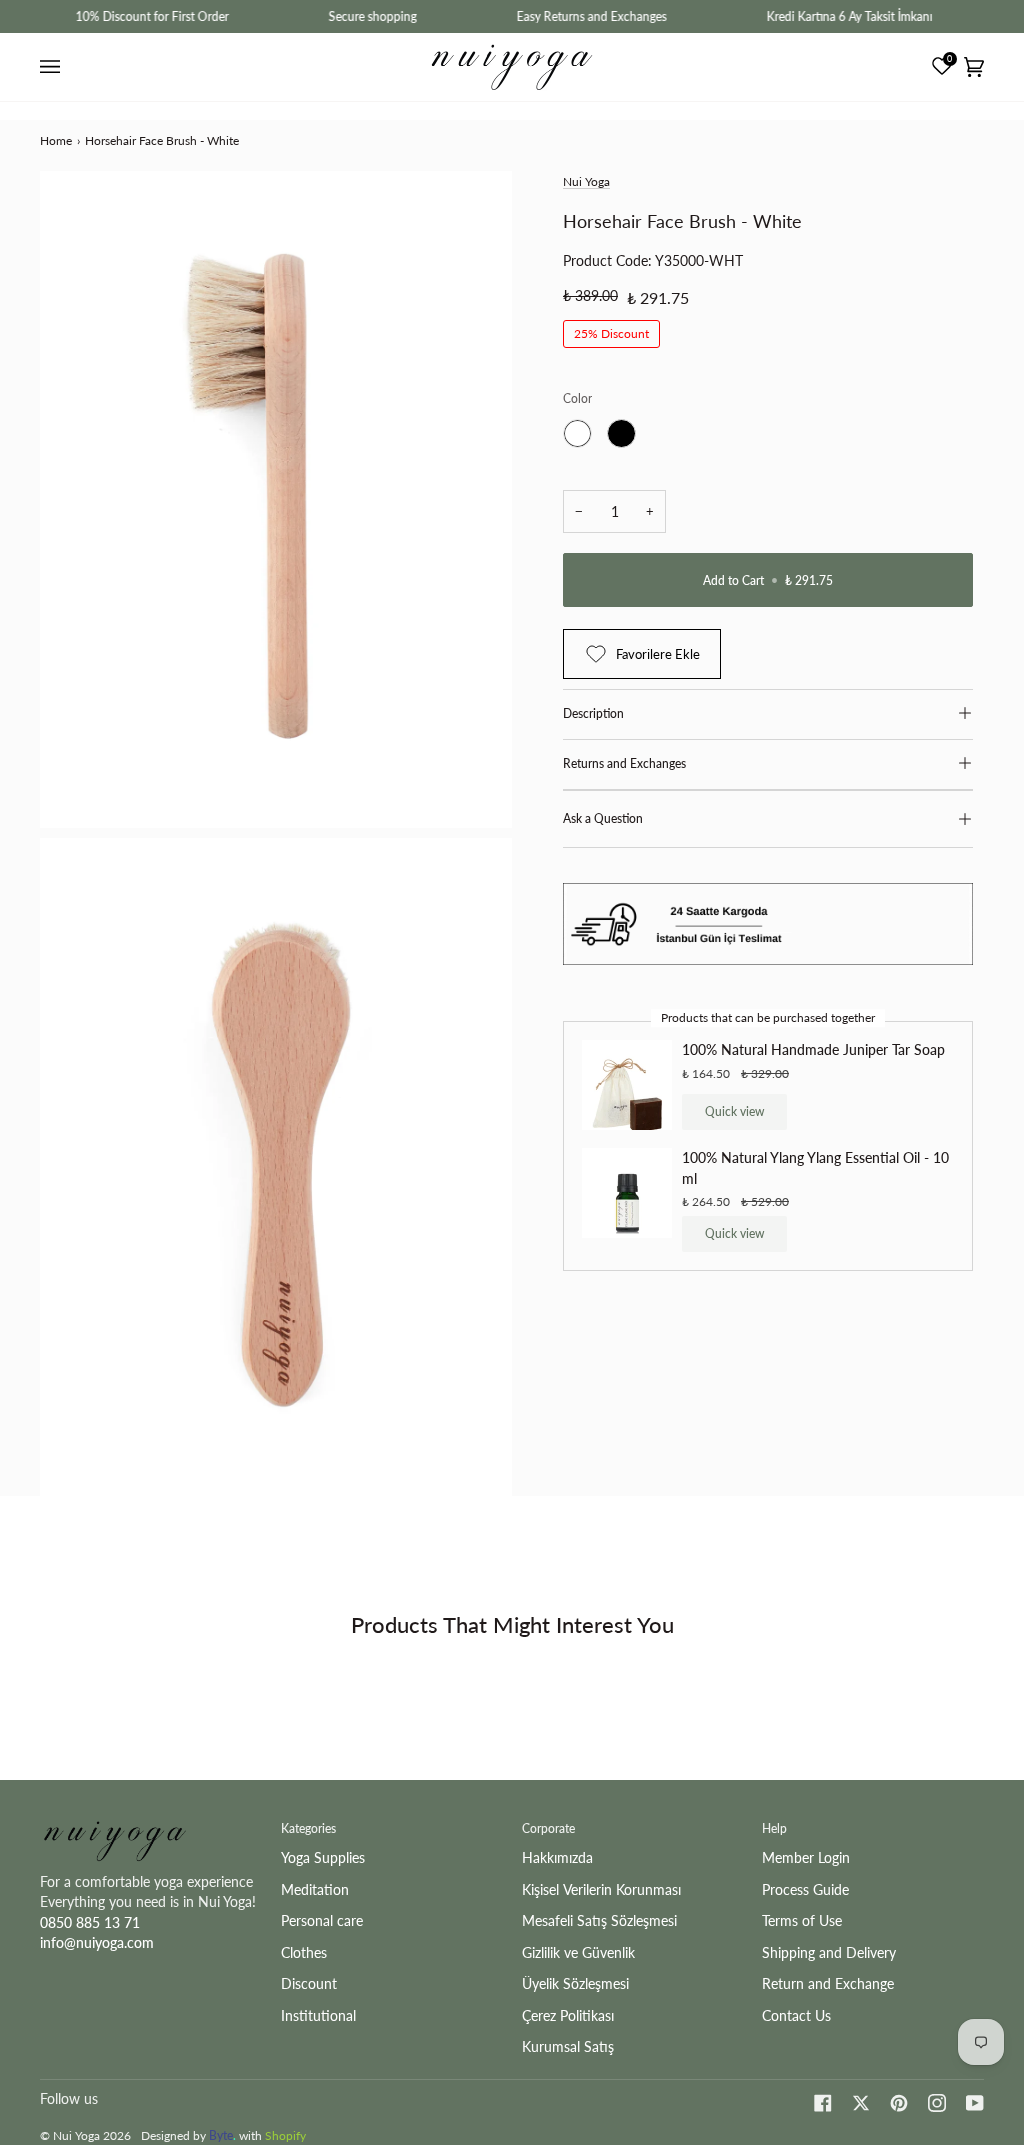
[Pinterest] (899, 2103)
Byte (221, 2135)
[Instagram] (937, 2103)
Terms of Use (802, 1920)
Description (593, 713)
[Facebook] (823, 2103)
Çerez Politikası (568, 2015)
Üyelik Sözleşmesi (575, 1983)
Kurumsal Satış (568, 2046)
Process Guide (805, 1889)
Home (56, 140)
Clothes (304, 1952)
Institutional (318, 2015)
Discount (309, 1983)
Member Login (806, 1857)
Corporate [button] (548, 1828)
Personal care (322, 1920)
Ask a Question (603, 818)
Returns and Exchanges (624, 763)
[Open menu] (53, 67)
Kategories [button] (308, 1828)
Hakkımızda (557, 1857)
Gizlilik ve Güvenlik (578, 1952)
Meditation (315, 1889)
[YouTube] (975, 2103)
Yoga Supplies (323, 1857)
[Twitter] (861, 2103)
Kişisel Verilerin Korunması (601, 1889)
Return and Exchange (828, 1983)
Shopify (285, 2135)
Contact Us (796, 2015)
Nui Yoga (586, 181)
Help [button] (774, 1828)
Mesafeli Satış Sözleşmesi (599, 1920)
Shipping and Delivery (829, 1952)
